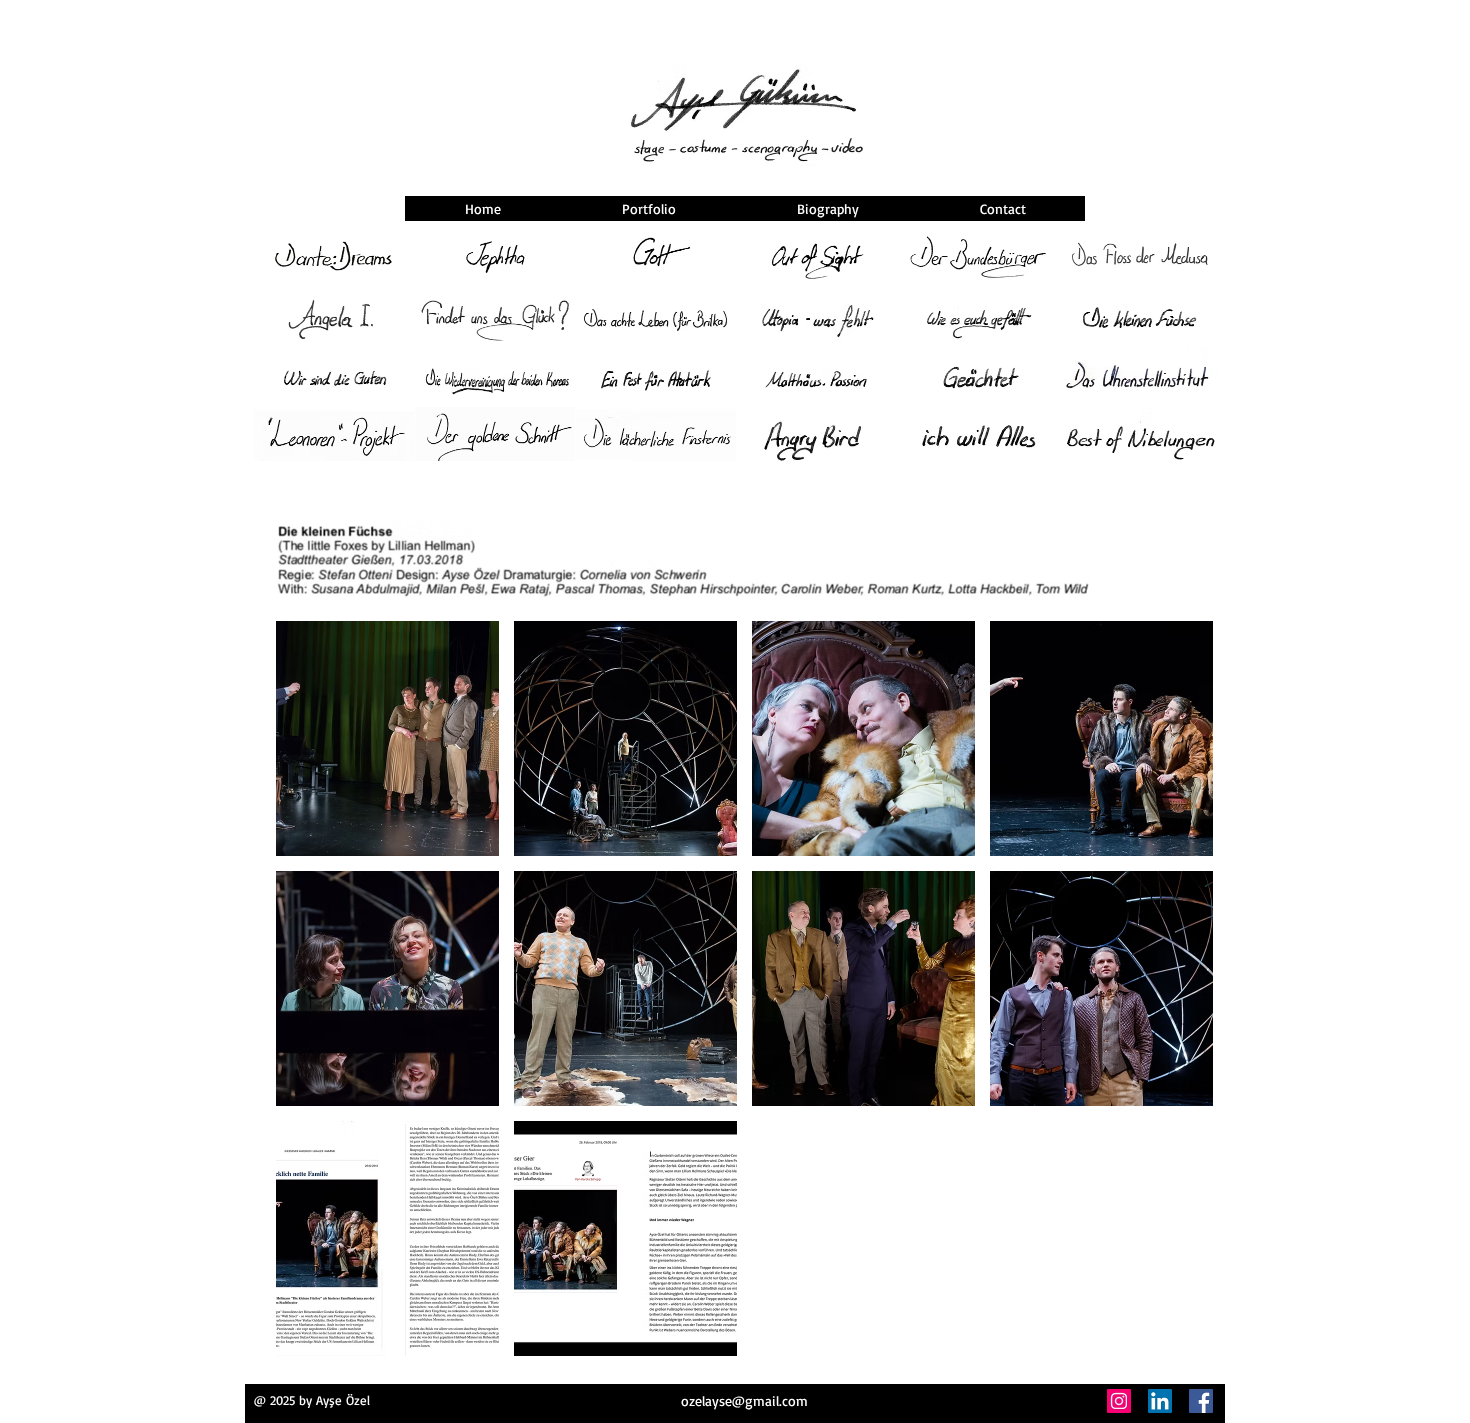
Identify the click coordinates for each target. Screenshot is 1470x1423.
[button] (387, 738)
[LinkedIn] (1160, 1401)
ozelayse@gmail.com (744, 1400)
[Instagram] (1119, 1401)
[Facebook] (1201, 1401)
